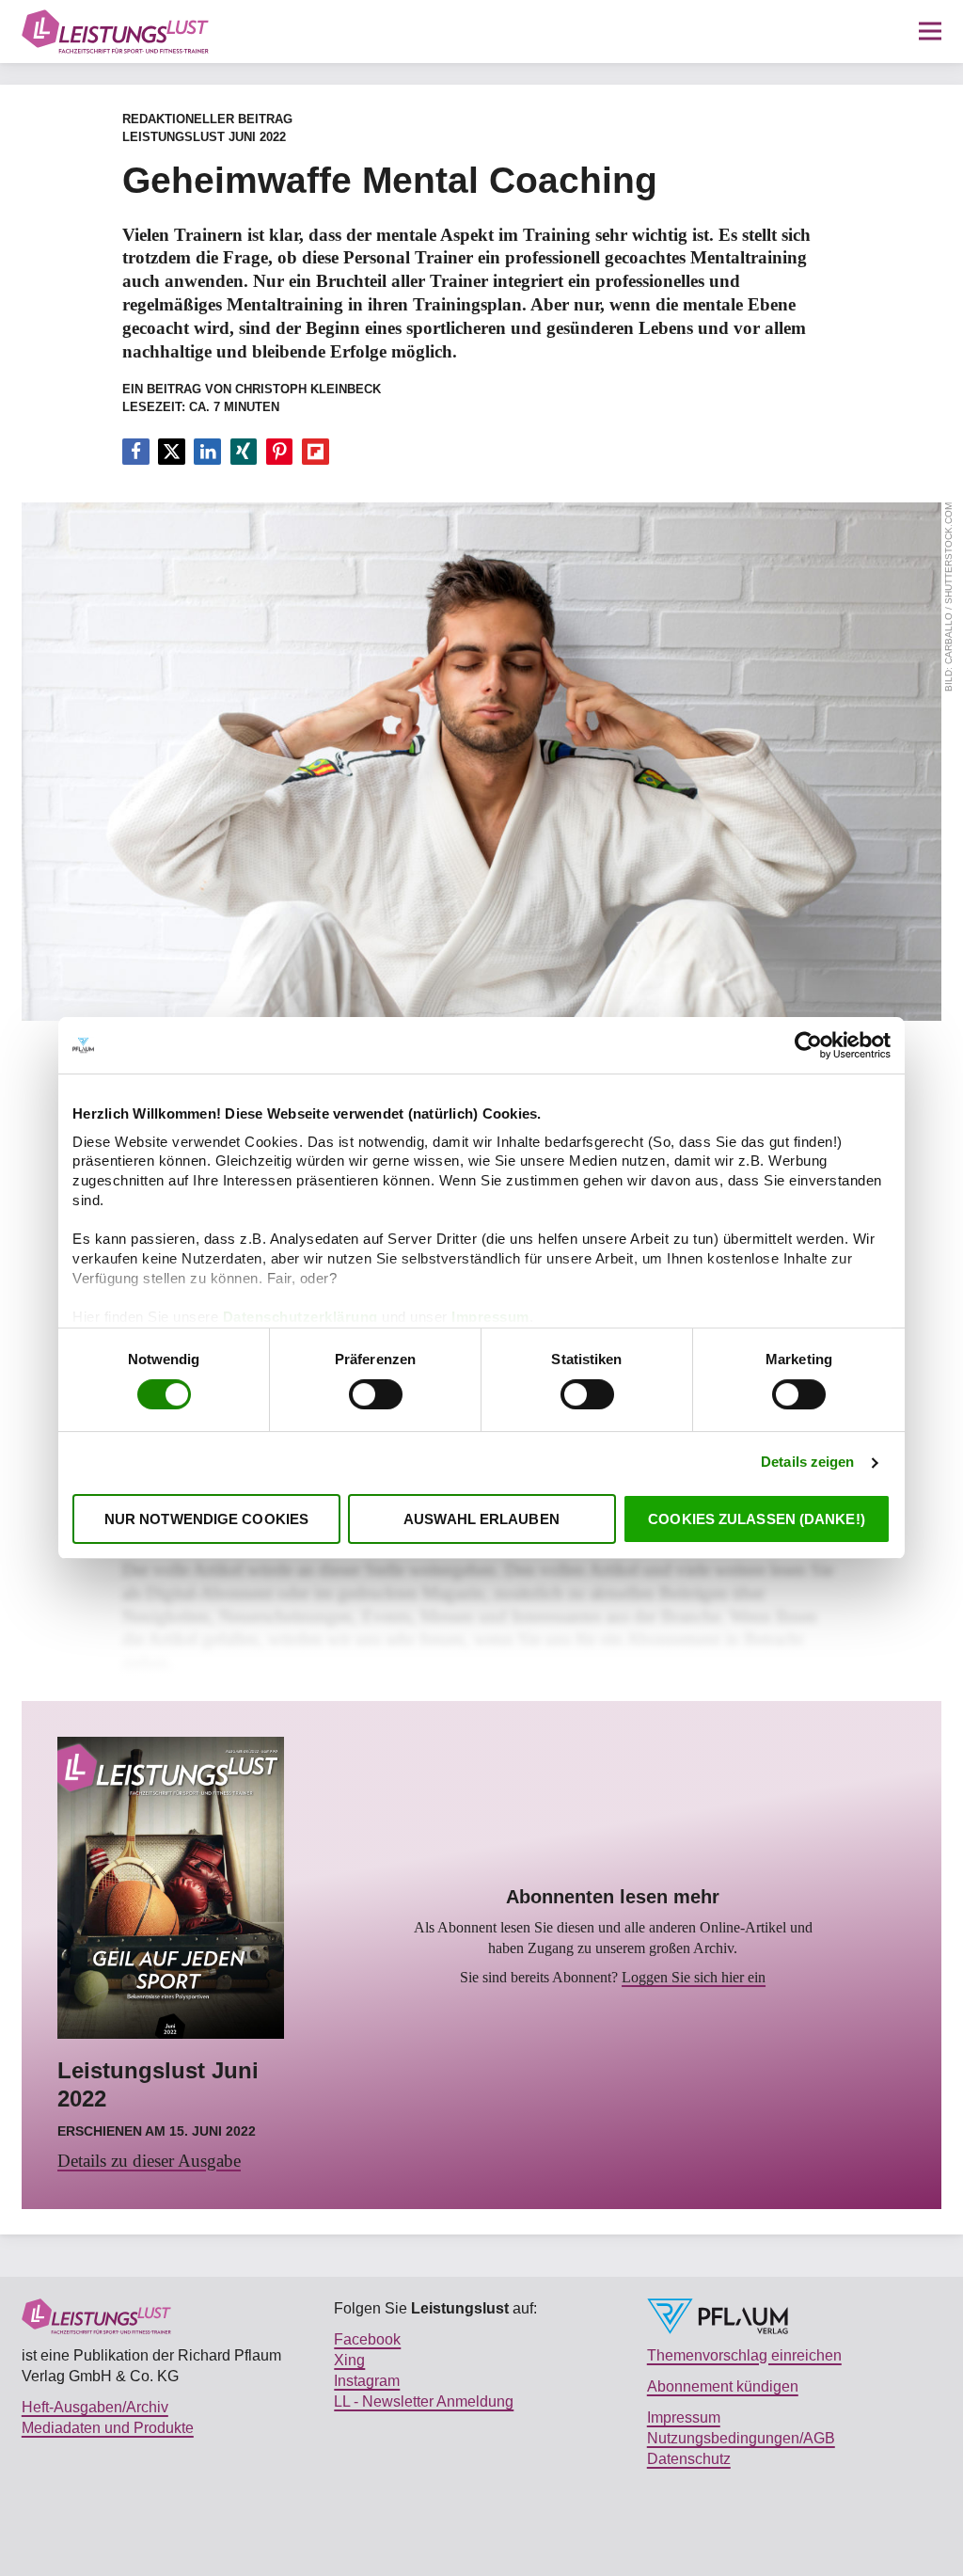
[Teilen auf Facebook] (136, 452)
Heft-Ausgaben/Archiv (95, 2407)
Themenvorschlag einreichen (744, 2355)
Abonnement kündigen (723, 2386)
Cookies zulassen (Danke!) (757, 1519)
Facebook (367, 2339)
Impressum (490, 1317)
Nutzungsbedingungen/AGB (741, 2438)
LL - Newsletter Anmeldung (424, 2401)
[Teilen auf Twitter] (172, 452)
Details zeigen (807, 1463)
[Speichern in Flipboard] (316, 452)
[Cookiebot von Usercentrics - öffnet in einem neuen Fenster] (808, 1045)
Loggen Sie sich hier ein (694, 1978)
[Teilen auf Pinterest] (280, 452)
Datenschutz (689, 2458)
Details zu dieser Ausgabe (149, 2161)
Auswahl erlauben (481, 1519)
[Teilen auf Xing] (244, 452)
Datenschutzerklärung (303, 1317)
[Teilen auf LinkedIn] (207, 452)
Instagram (367, 2380)
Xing (349, 2360)
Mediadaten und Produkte (108, 2427)
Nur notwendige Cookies (206, 1519)
